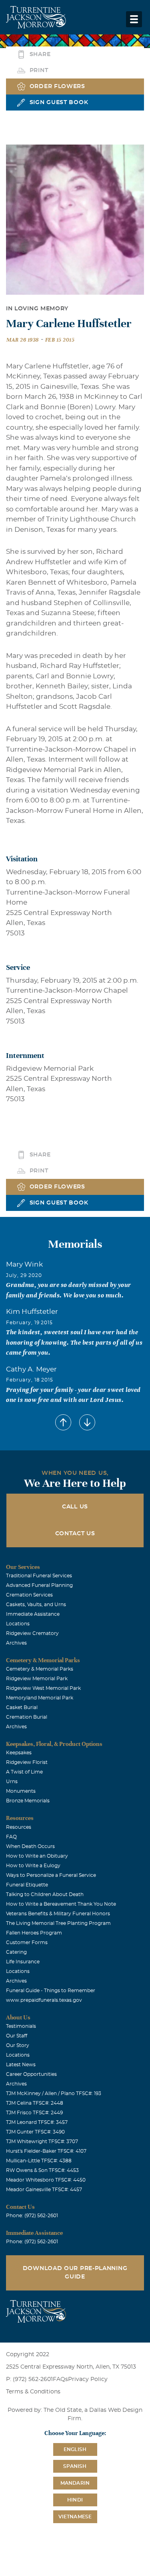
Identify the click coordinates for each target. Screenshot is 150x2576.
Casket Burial (22, 1707)
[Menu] (134, 19)
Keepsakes (19, 1753)
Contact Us (75, 1534)
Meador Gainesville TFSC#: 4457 (44, 2190)
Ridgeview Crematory (32, 1633)
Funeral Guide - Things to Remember (51, 1991)
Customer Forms (27, 1943)
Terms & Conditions (33, 2392)
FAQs (60, 2379)
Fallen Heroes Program (34, 1933)
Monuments (21, 1791)
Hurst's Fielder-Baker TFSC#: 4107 (46, 2151)
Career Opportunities (31, 2074)
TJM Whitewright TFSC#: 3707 (42, 2142)
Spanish (75, 2466)
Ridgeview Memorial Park (37, 1679)
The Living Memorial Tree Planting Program (58, 1923)
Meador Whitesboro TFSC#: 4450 (46, 2180)
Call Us (75, 1507)
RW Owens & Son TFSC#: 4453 (42, 2170)
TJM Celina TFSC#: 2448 (35, 2103)
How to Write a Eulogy (33, 1866)
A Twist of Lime (24, 1772)
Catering (16, 1952)
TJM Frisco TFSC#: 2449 (34, 2113)
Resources (19, 1827)
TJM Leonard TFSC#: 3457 (37, 2122)
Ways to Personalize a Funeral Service (51, 1875)
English (75, 2449)
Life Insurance (23, 1962)
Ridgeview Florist (27, 1762)
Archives (16, 1643)
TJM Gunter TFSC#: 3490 (35, 2132)
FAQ (11, 1837)
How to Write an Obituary (37, 1856)
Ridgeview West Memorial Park (43, 1688)
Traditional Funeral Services (39, 1576)
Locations (18, 1624)
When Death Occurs (30, 1846)
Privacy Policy (88, 2379)
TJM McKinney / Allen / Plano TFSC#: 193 (54, 2093)
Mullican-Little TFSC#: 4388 (39, 2161)
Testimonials (21, 2026)
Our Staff (17, 2036)
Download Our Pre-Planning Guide (75, 2273)
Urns (12, 1782)
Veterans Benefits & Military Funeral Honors (58, 1914)
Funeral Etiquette (27, 1885)
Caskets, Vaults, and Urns (36, 1605)
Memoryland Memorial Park (40, 1698)
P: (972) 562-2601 (29, 2379)
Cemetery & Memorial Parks (40, 1669)
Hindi (75, 2500)
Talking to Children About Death (45, 1894)
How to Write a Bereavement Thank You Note (61, 1904)
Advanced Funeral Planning (39, 1585)
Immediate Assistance (33, 1614)
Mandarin (75, 2483)
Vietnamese (75, 2517)
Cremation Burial (27, 1717)
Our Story (18, 2045)
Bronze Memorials (28, 1801)
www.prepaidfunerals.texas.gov (44, 2000)
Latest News (21, 2065)
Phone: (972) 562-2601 (32, 2216)
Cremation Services (29, 1595)
